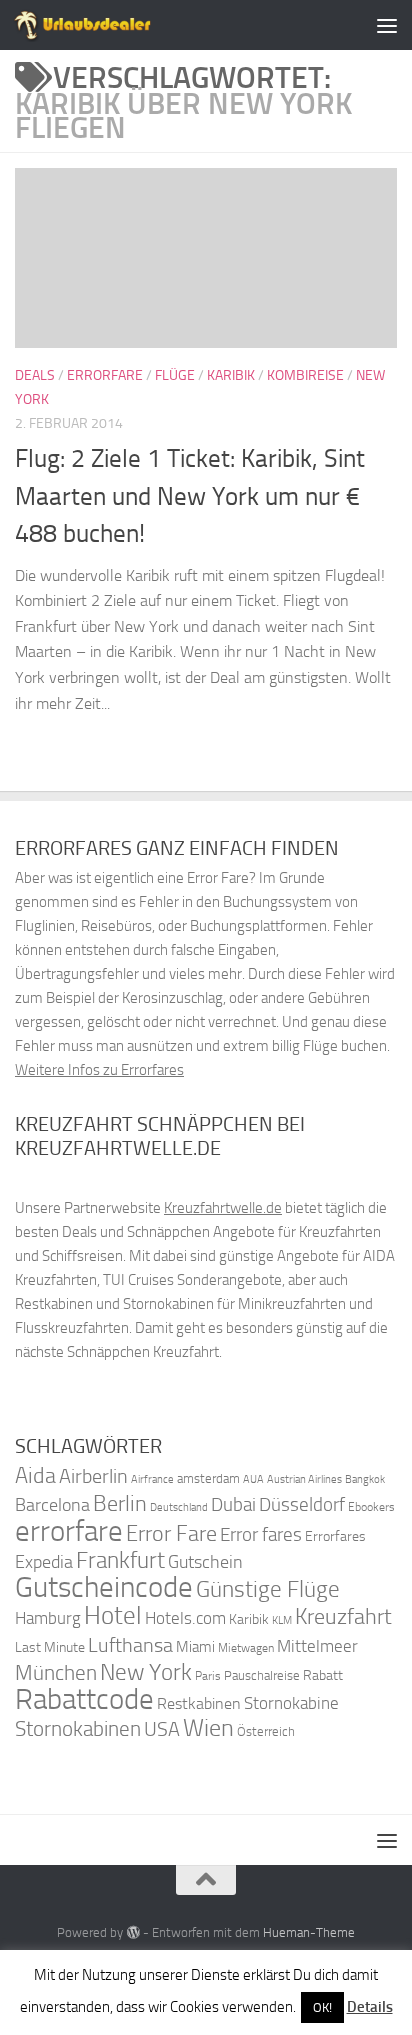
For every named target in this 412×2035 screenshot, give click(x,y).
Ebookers (371, 1506)
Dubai (233, 1504)
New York (146, 1672)
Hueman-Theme (309, 1932)
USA (162, 1729)
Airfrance (152, 1479)
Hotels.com (185, 1618)
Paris (208, 1676)
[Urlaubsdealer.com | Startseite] (106, 25)
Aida (35, 1476)
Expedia (44, 1562)
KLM (282, 1620)
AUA (253, 1479)
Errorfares (335, 1536)
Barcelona (52, 1505)
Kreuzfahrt (343, 1616)
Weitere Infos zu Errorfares (99, 1070)
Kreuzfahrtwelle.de (223, 1208)
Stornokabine (291, 1703)
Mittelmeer (317, 1646)
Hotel (113, 1615)
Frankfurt (120, 1560)
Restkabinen (199, 1703)
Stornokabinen (78, 1729)
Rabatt (323, 1675)
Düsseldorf (302, 1505)
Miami (195, 1647)
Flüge (175, 375)
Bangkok (365, 1479)
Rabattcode (84, 1699)
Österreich (266, 1731)
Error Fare (171, 1534)
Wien (208, 1727)
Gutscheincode (104, 1587)
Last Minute (50, 1647)
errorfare (69, 1531)
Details (370, 2007)
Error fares (261, 1534)
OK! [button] (322, 2007)
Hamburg (48, 1618)
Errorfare (105, 375)
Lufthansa (130, 1645)
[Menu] (387, 25)
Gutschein (205, 1562)
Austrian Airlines (304, 1479)
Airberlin (93, 1476)
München (56, 1672)
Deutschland (179, 1507)
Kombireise (305, 375)
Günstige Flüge (268, 1589)
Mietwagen (246, 1648)
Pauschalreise (262, 1675)
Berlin (120, 1503)
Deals (35, 375)
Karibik (231, 375)
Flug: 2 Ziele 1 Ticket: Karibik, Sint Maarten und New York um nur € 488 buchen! (190, 496)
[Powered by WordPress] (132, 1932)
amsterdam (208, 1478)
